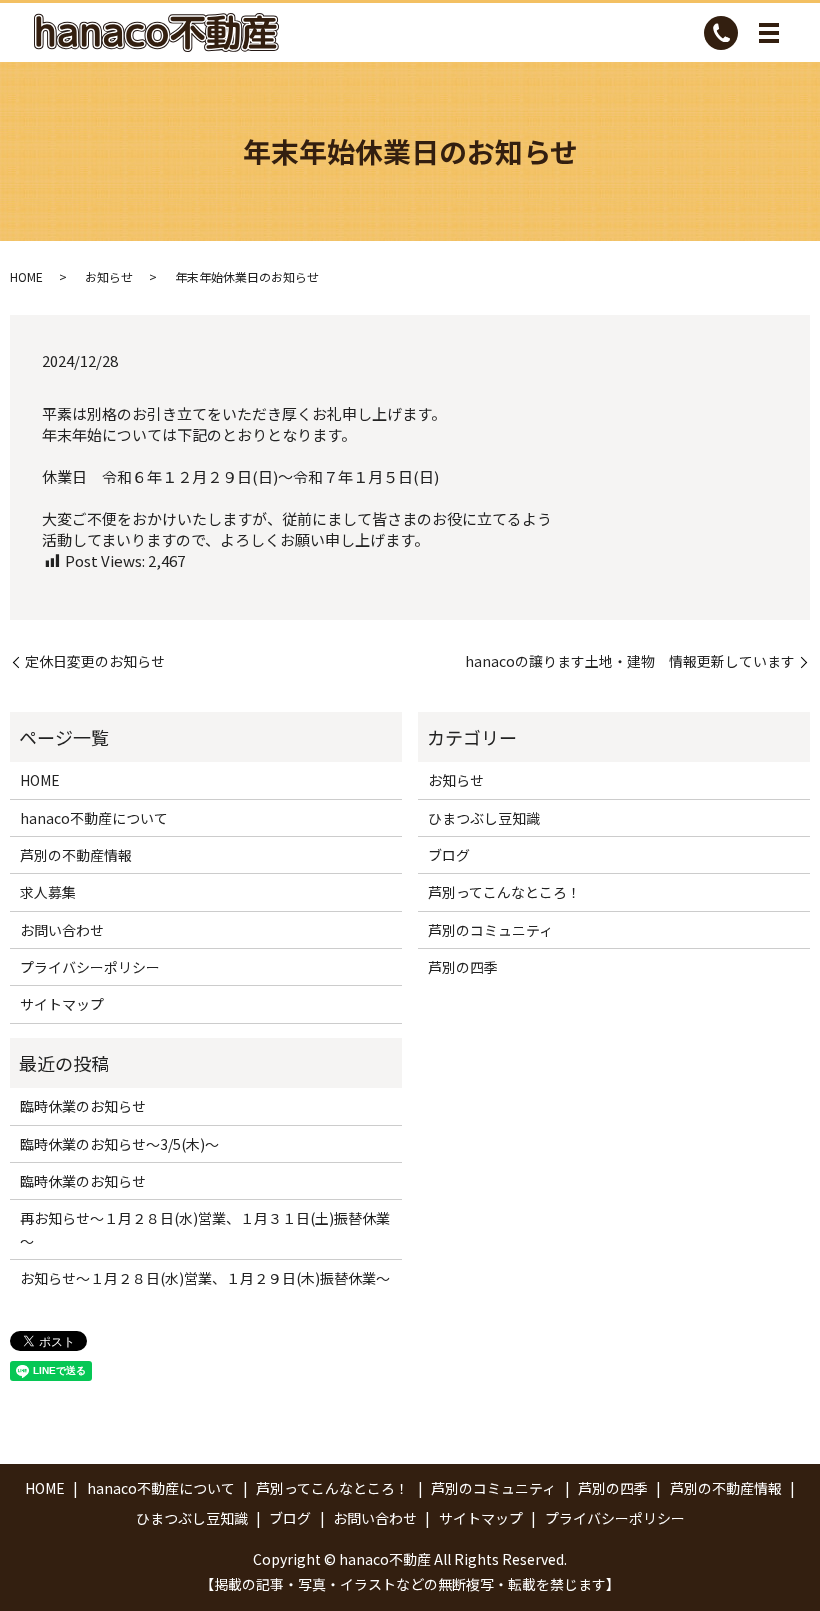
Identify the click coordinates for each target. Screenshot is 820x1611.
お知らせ (109, 276)
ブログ (449, 855)
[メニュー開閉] (769, 33)
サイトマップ (62, 1004)
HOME (26, 276)
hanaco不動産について (94, 818)
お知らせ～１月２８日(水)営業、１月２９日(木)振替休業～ (205, 1278)
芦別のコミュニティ (490, 930)
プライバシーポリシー (90, 967)
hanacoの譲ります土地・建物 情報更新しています (630, 661)
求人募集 (48, 892)
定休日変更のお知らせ (95, 661)
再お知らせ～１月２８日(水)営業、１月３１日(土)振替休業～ (205, 1229)
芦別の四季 (463, 967)
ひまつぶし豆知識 (484, 818)
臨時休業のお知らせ (83, 1106)
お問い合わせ (62, 930)
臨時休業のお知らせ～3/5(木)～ (119, 1144)
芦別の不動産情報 (76, 855)
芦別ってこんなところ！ (504, 892)
